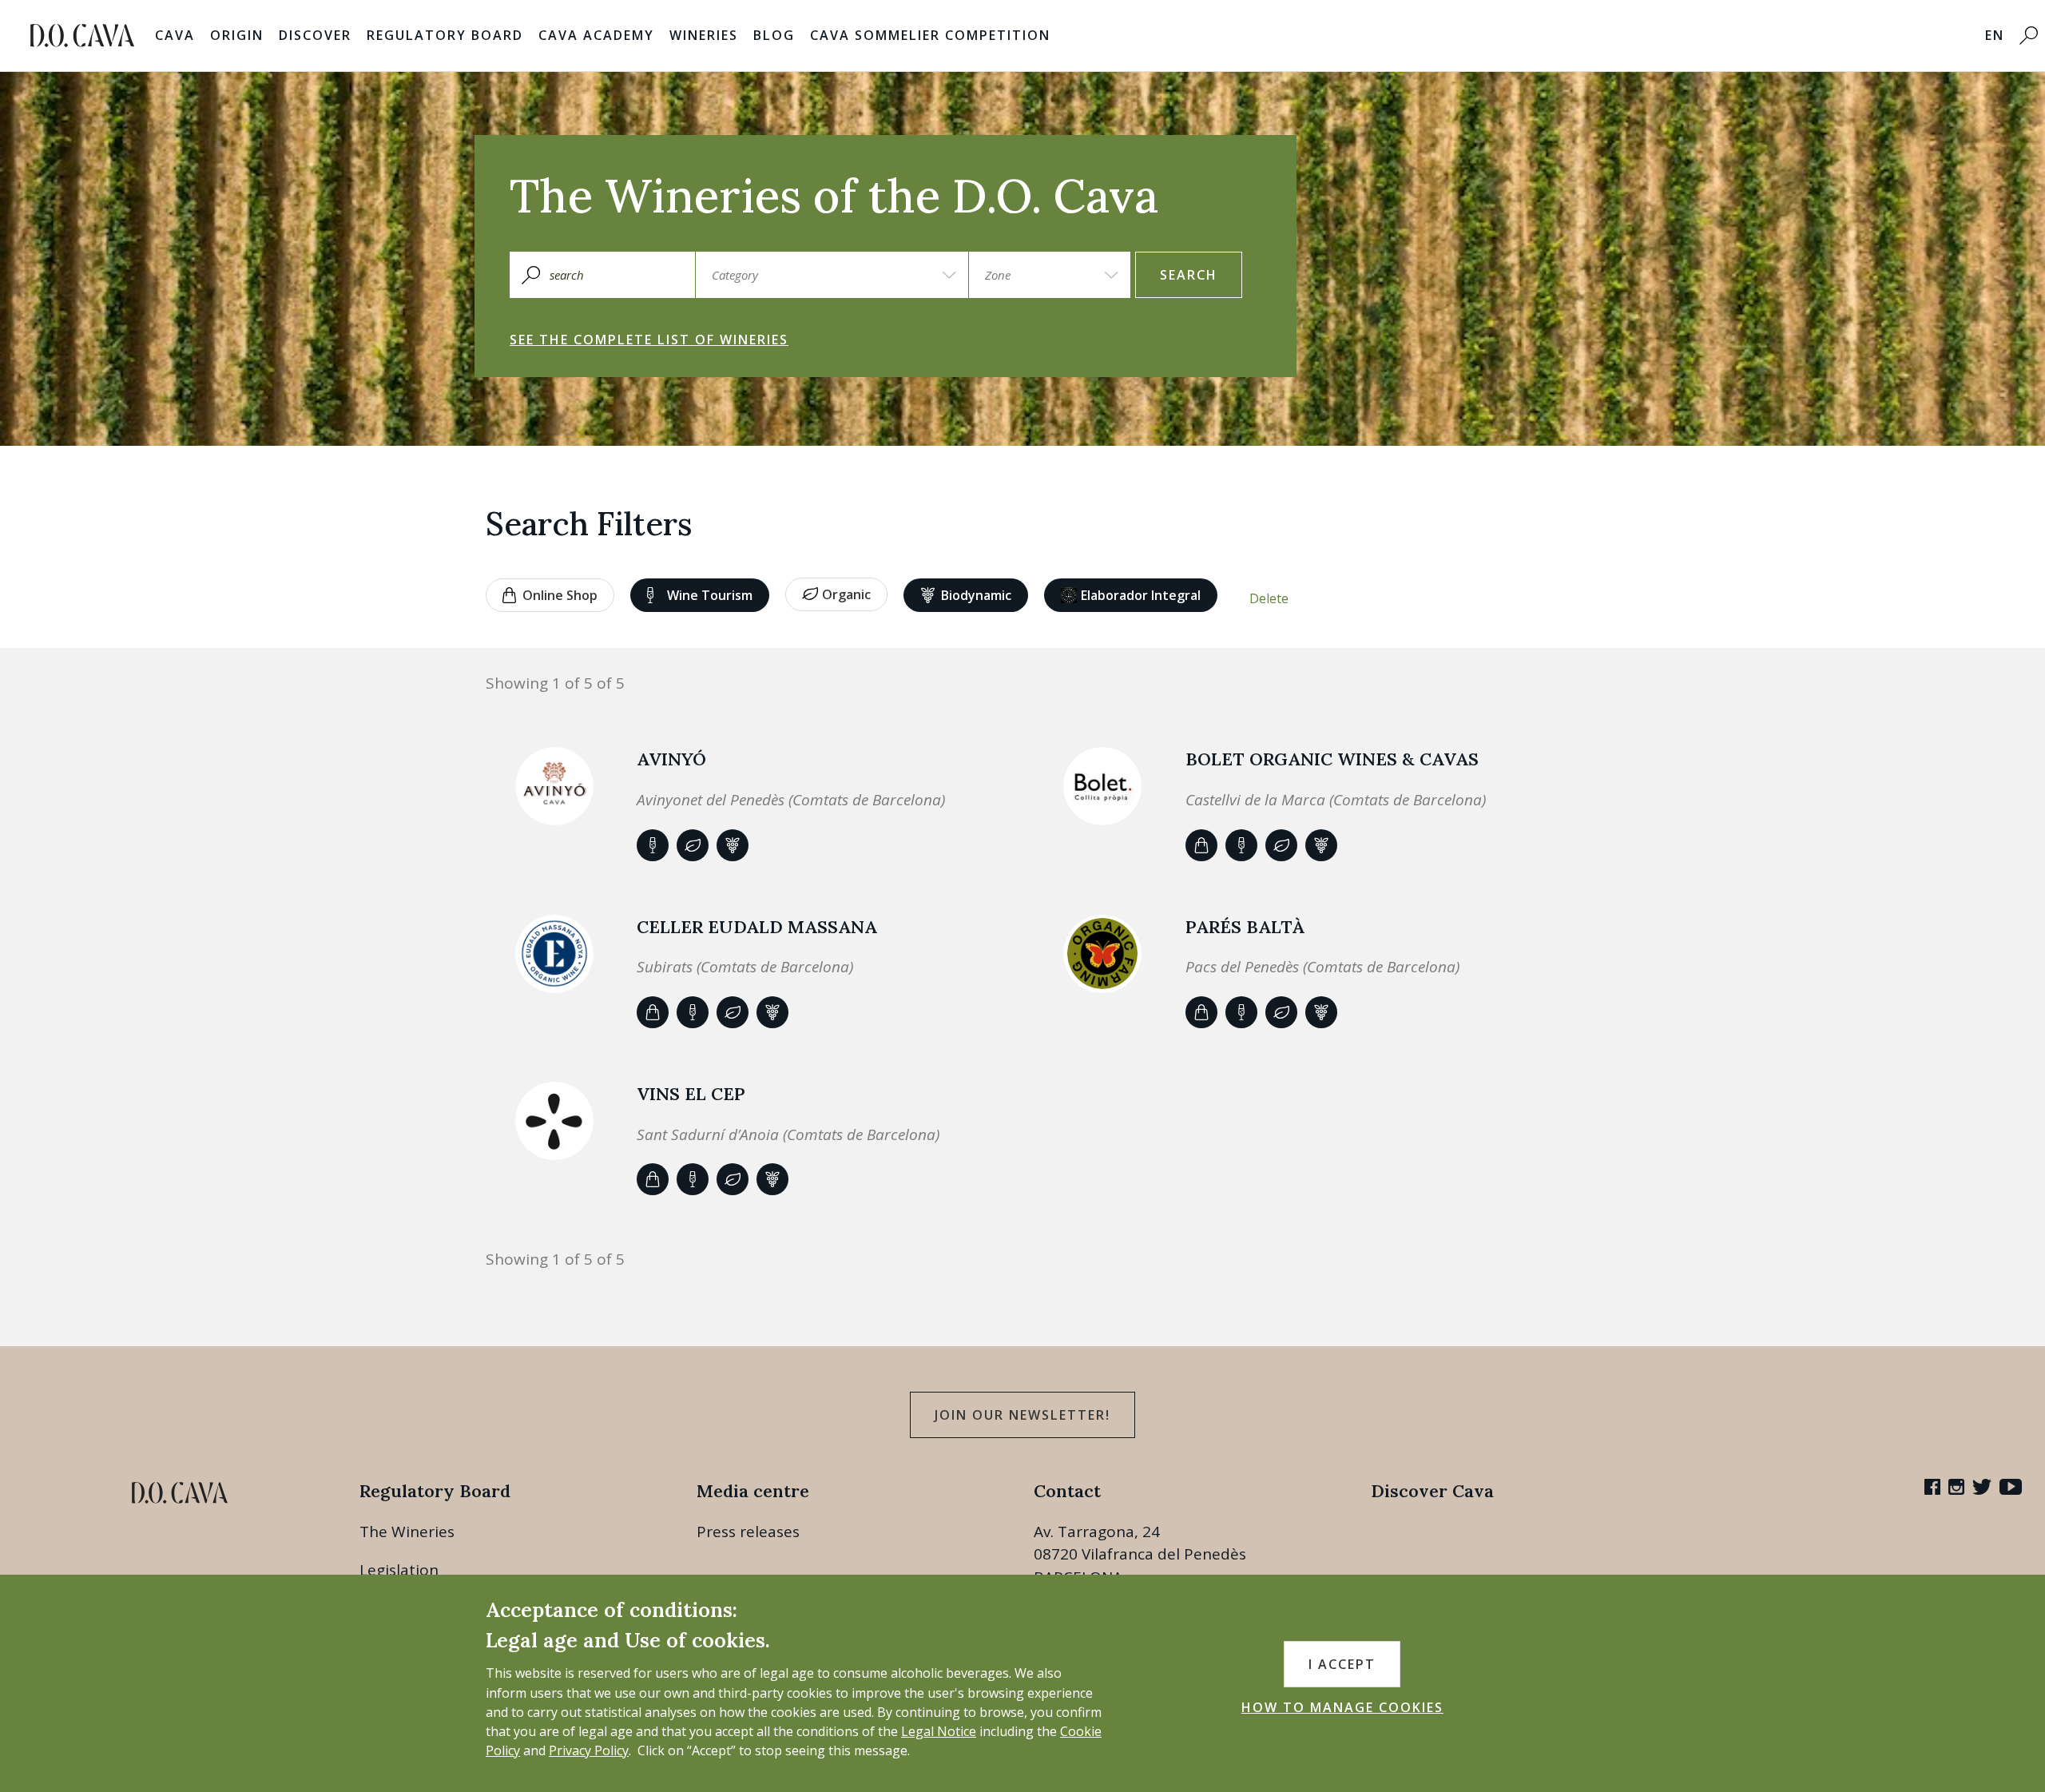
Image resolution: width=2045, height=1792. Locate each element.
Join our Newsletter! (1022, 1415)
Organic (846, 594)
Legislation (399, 1570)
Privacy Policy (589, 1750)
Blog (774, 35)
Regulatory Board (445, 35)
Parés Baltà (1245, 927)
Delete (1269, 598)
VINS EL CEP (691, 1094)
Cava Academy (596, 35)
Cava (175, 35)
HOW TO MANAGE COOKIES (1342, 1707)
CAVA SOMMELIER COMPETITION (930, 35)
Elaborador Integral (1141, 595)
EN (1995, 35)
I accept (1342, 1664)
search (1189, 275)
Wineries (704, 35)
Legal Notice (939, 1731)
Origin (237, 35)
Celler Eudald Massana (757, 927)
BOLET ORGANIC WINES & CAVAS (1332, 759)
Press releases (748, 1532)
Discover (315, 35)
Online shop (560, 595)
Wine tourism (710, 595)
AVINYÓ (671, 759)
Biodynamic (976, 595)
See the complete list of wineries (649, 340)
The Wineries (407, 1532)
